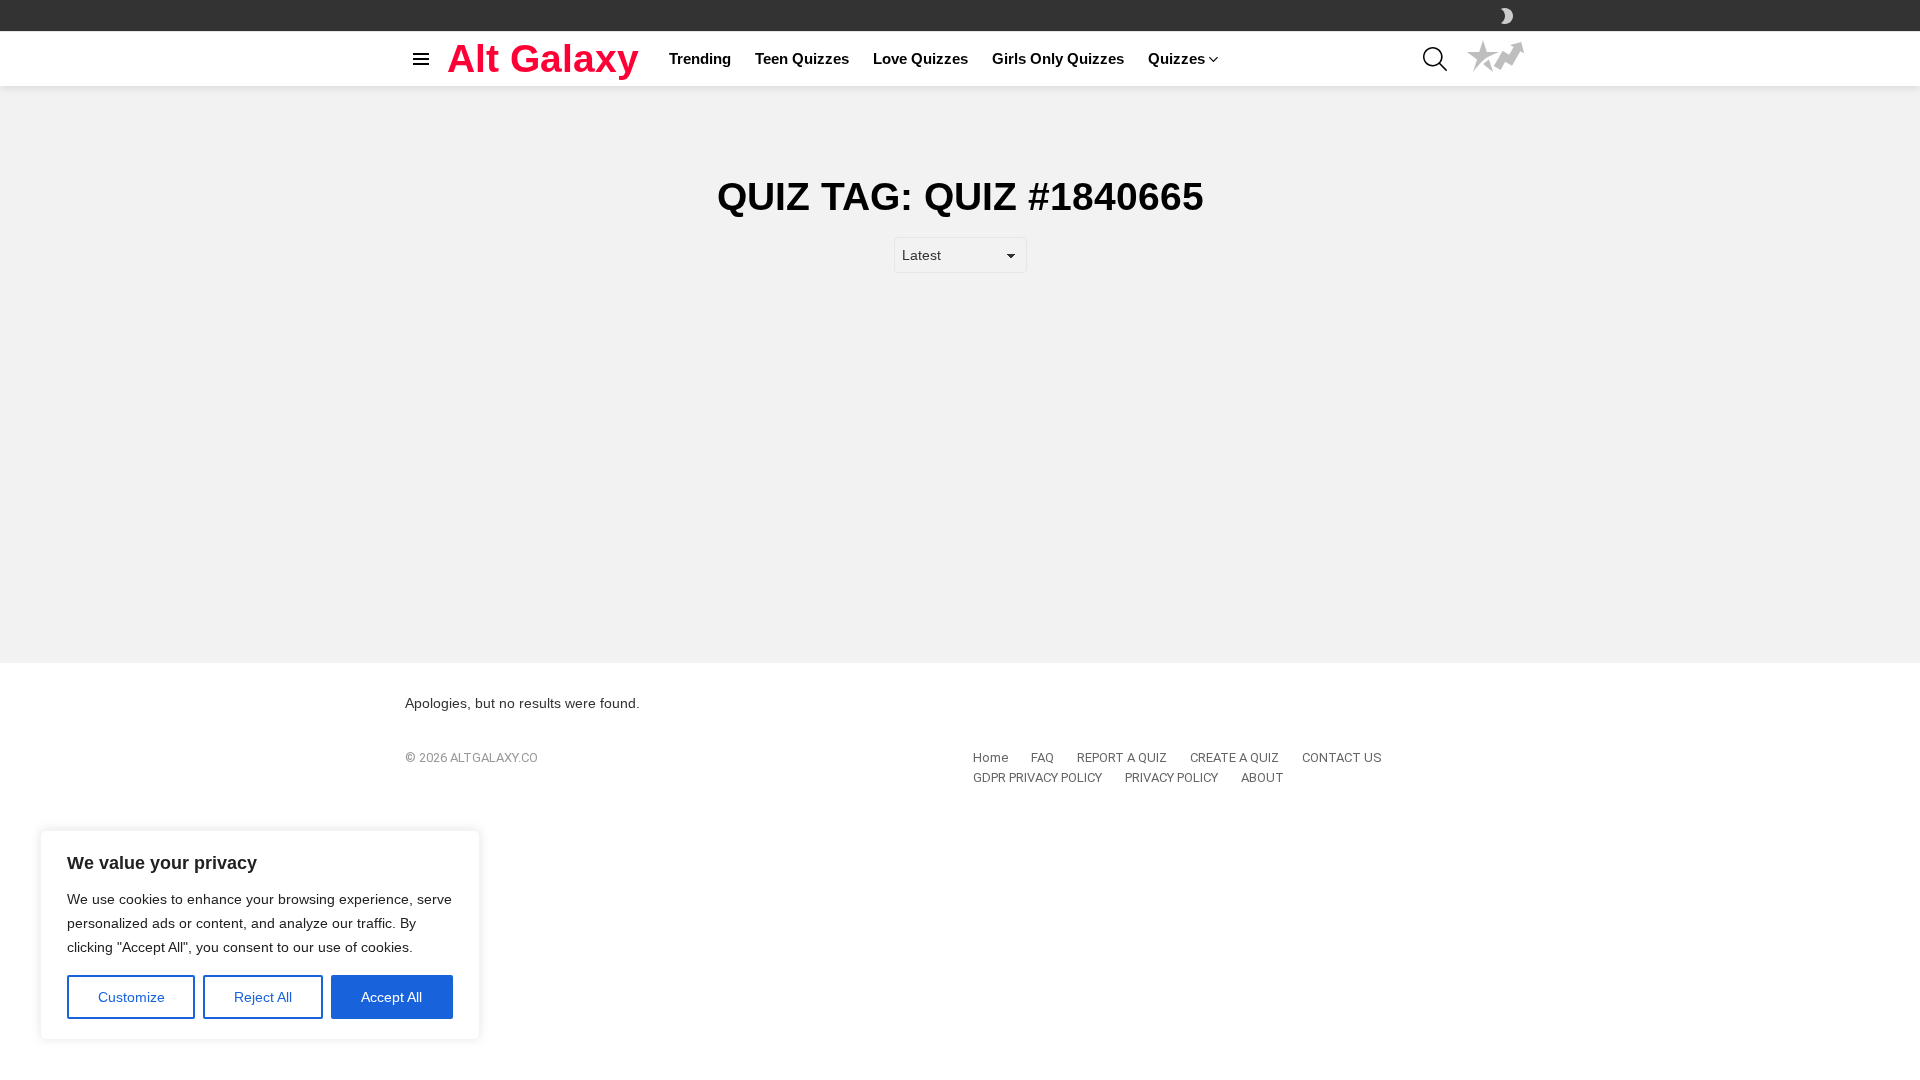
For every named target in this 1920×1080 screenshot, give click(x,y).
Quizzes (1176, 58)
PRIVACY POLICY (1171, 777)
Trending (700, 58)
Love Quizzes (920, 58)
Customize (131, 997)
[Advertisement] (960, 433)
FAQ (1042, 757)
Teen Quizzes (802, 58)
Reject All (263, 997)
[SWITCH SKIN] (1507, 16)
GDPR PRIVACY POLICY (1037, 777)
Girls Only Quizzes (1058, 58)
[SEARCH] (1435, 59)
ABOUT (1262, 777)
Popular (1483, 59)
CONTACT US (1342, 757)
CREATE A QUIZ (1234, 757)
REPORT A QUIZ (1122, 757)
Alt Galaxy (543, 58)
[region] (260, 935)
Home (990, 757)
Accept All (391, 997)
